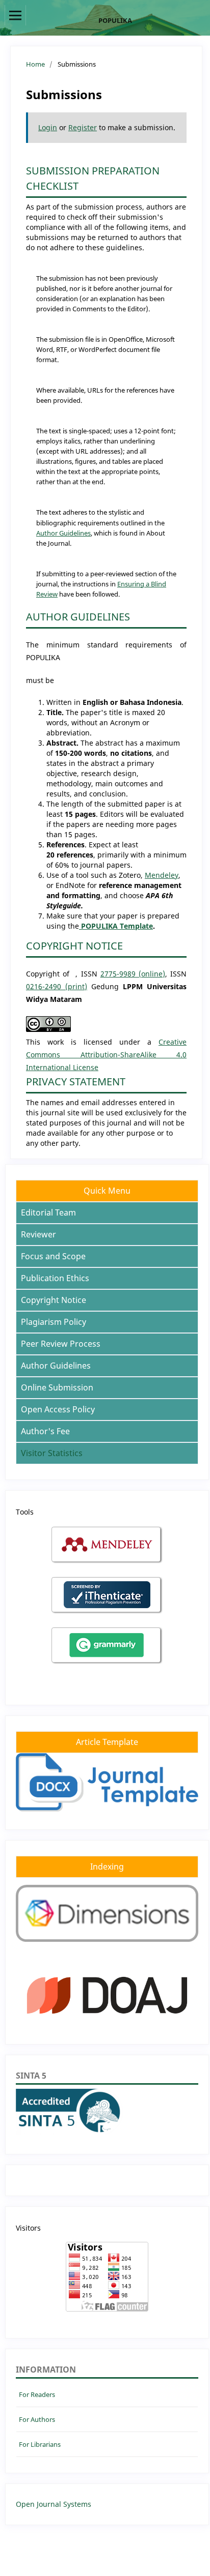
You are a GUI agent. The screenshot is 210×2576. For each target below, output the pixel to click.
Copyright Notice (54, 1300)
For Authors (37, 2419)
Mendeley (162, 875)
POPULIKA (115, 20)
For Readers (37, 2394)
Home (35, 64)
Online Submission (57, 1387)
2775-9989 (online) (133, 974)
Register (83, 127)
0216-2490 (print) (57, 986)
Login (48, 127)
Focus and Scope (53, 1256)
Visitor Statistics (52, 1453)
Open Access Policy (58, 1409)
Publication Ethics (55, 1278)
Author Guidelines (63, 533)
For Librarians (40, 2444)
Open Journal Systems (54, 2504)
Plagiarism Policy (54, 1322)
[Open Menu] (15, 15)
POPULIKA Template (116, 926)
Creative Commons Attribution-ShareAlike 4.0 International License (106, 1055)
